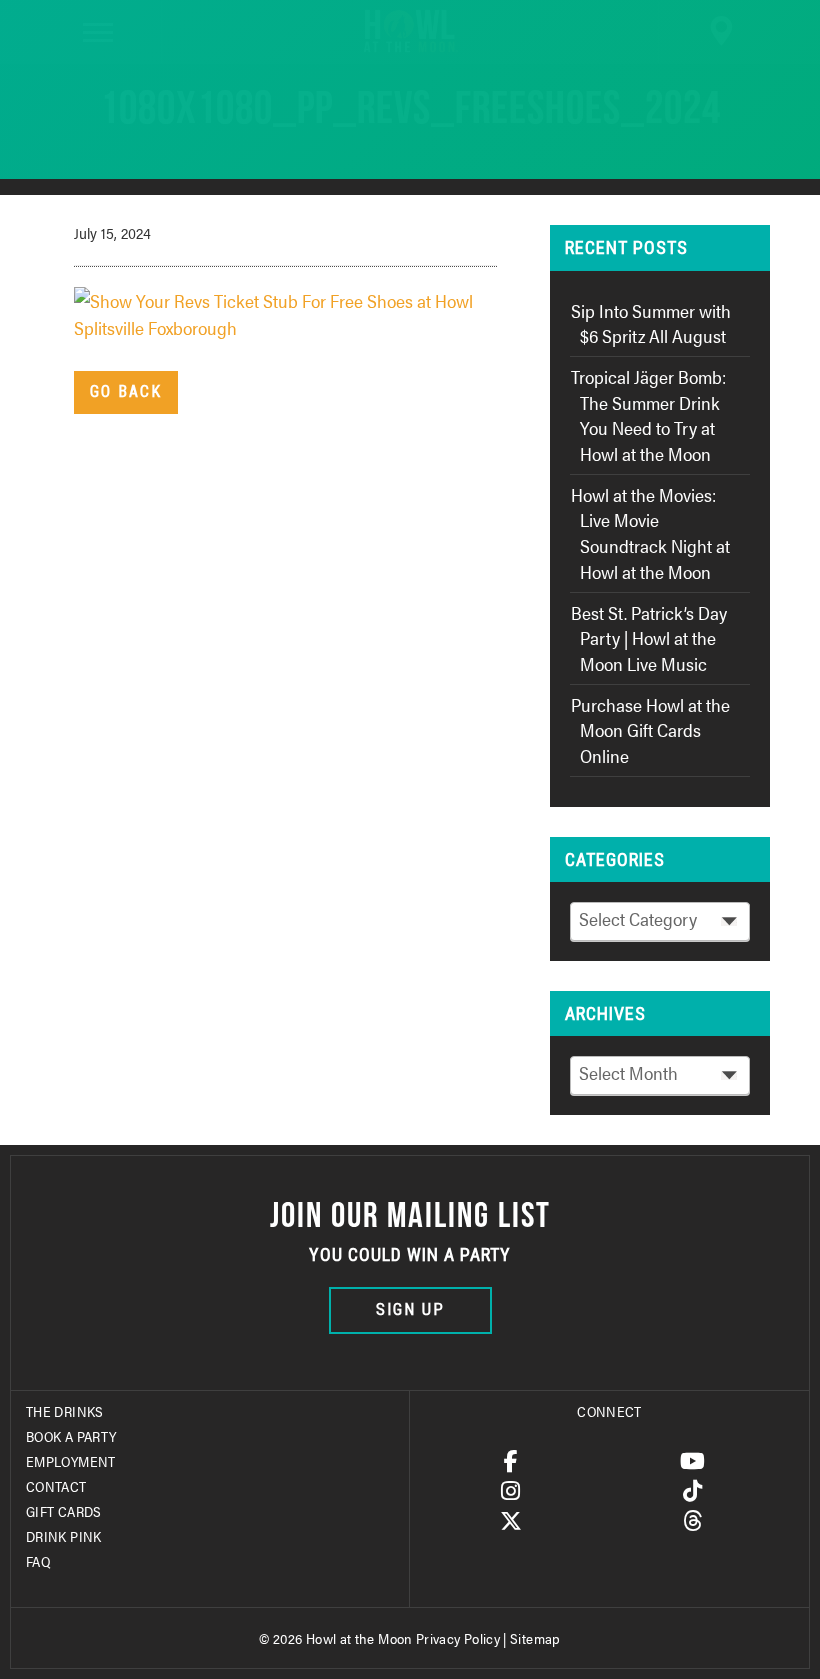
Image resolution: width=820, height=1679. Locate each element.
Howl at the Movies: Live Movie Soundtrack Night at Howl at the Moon (650, 533)
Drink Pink (64, 1536)
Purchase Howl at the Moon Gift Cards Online (650, 730)
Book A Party (71, 1436)
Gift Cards (64, 1511)
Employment (71, 1461)
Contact (56, 1486)
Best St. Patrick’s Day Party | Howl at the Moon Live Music (649, 638)
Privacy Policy (458, 1638)
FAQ (38, 1561)
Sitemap (535, 1638)
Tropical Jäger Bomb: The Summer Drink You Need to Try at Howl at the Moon (648, 415)
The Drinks (65, 1411)
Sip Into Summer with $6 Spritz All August (651, 323)
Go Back (126, 391)
